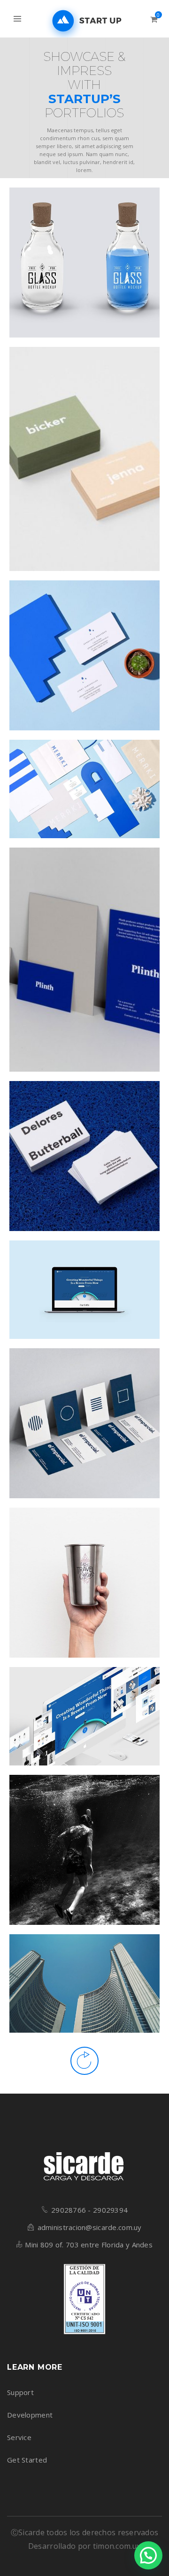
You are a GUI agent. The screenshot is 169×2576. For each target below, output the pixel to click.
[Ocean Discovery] (96, 1850)
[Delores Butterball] (96, 1157)
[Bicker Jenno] (96, 467)
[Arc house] (96, 1979)
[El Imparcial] (96, 1424)
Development (30, 2415)
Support (20, 2392)
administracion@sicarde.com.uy (90, 2227)
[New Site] (96, 1285)
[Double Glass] (96, 263)
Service (19, 2437)
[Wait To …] (96, 1583)
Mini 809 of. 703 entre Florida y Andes (89, 2245)
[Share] (73, 263)
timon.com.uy (117, 2546)
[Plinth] (96, 968)
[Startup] (96, 1712)
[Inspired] (96, 656)
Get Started (27, 2460)
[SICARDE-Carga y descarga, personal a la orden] (84, 21)
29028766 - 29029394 (89, 2210)
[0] (154, 19)
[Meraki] (96, 784)
